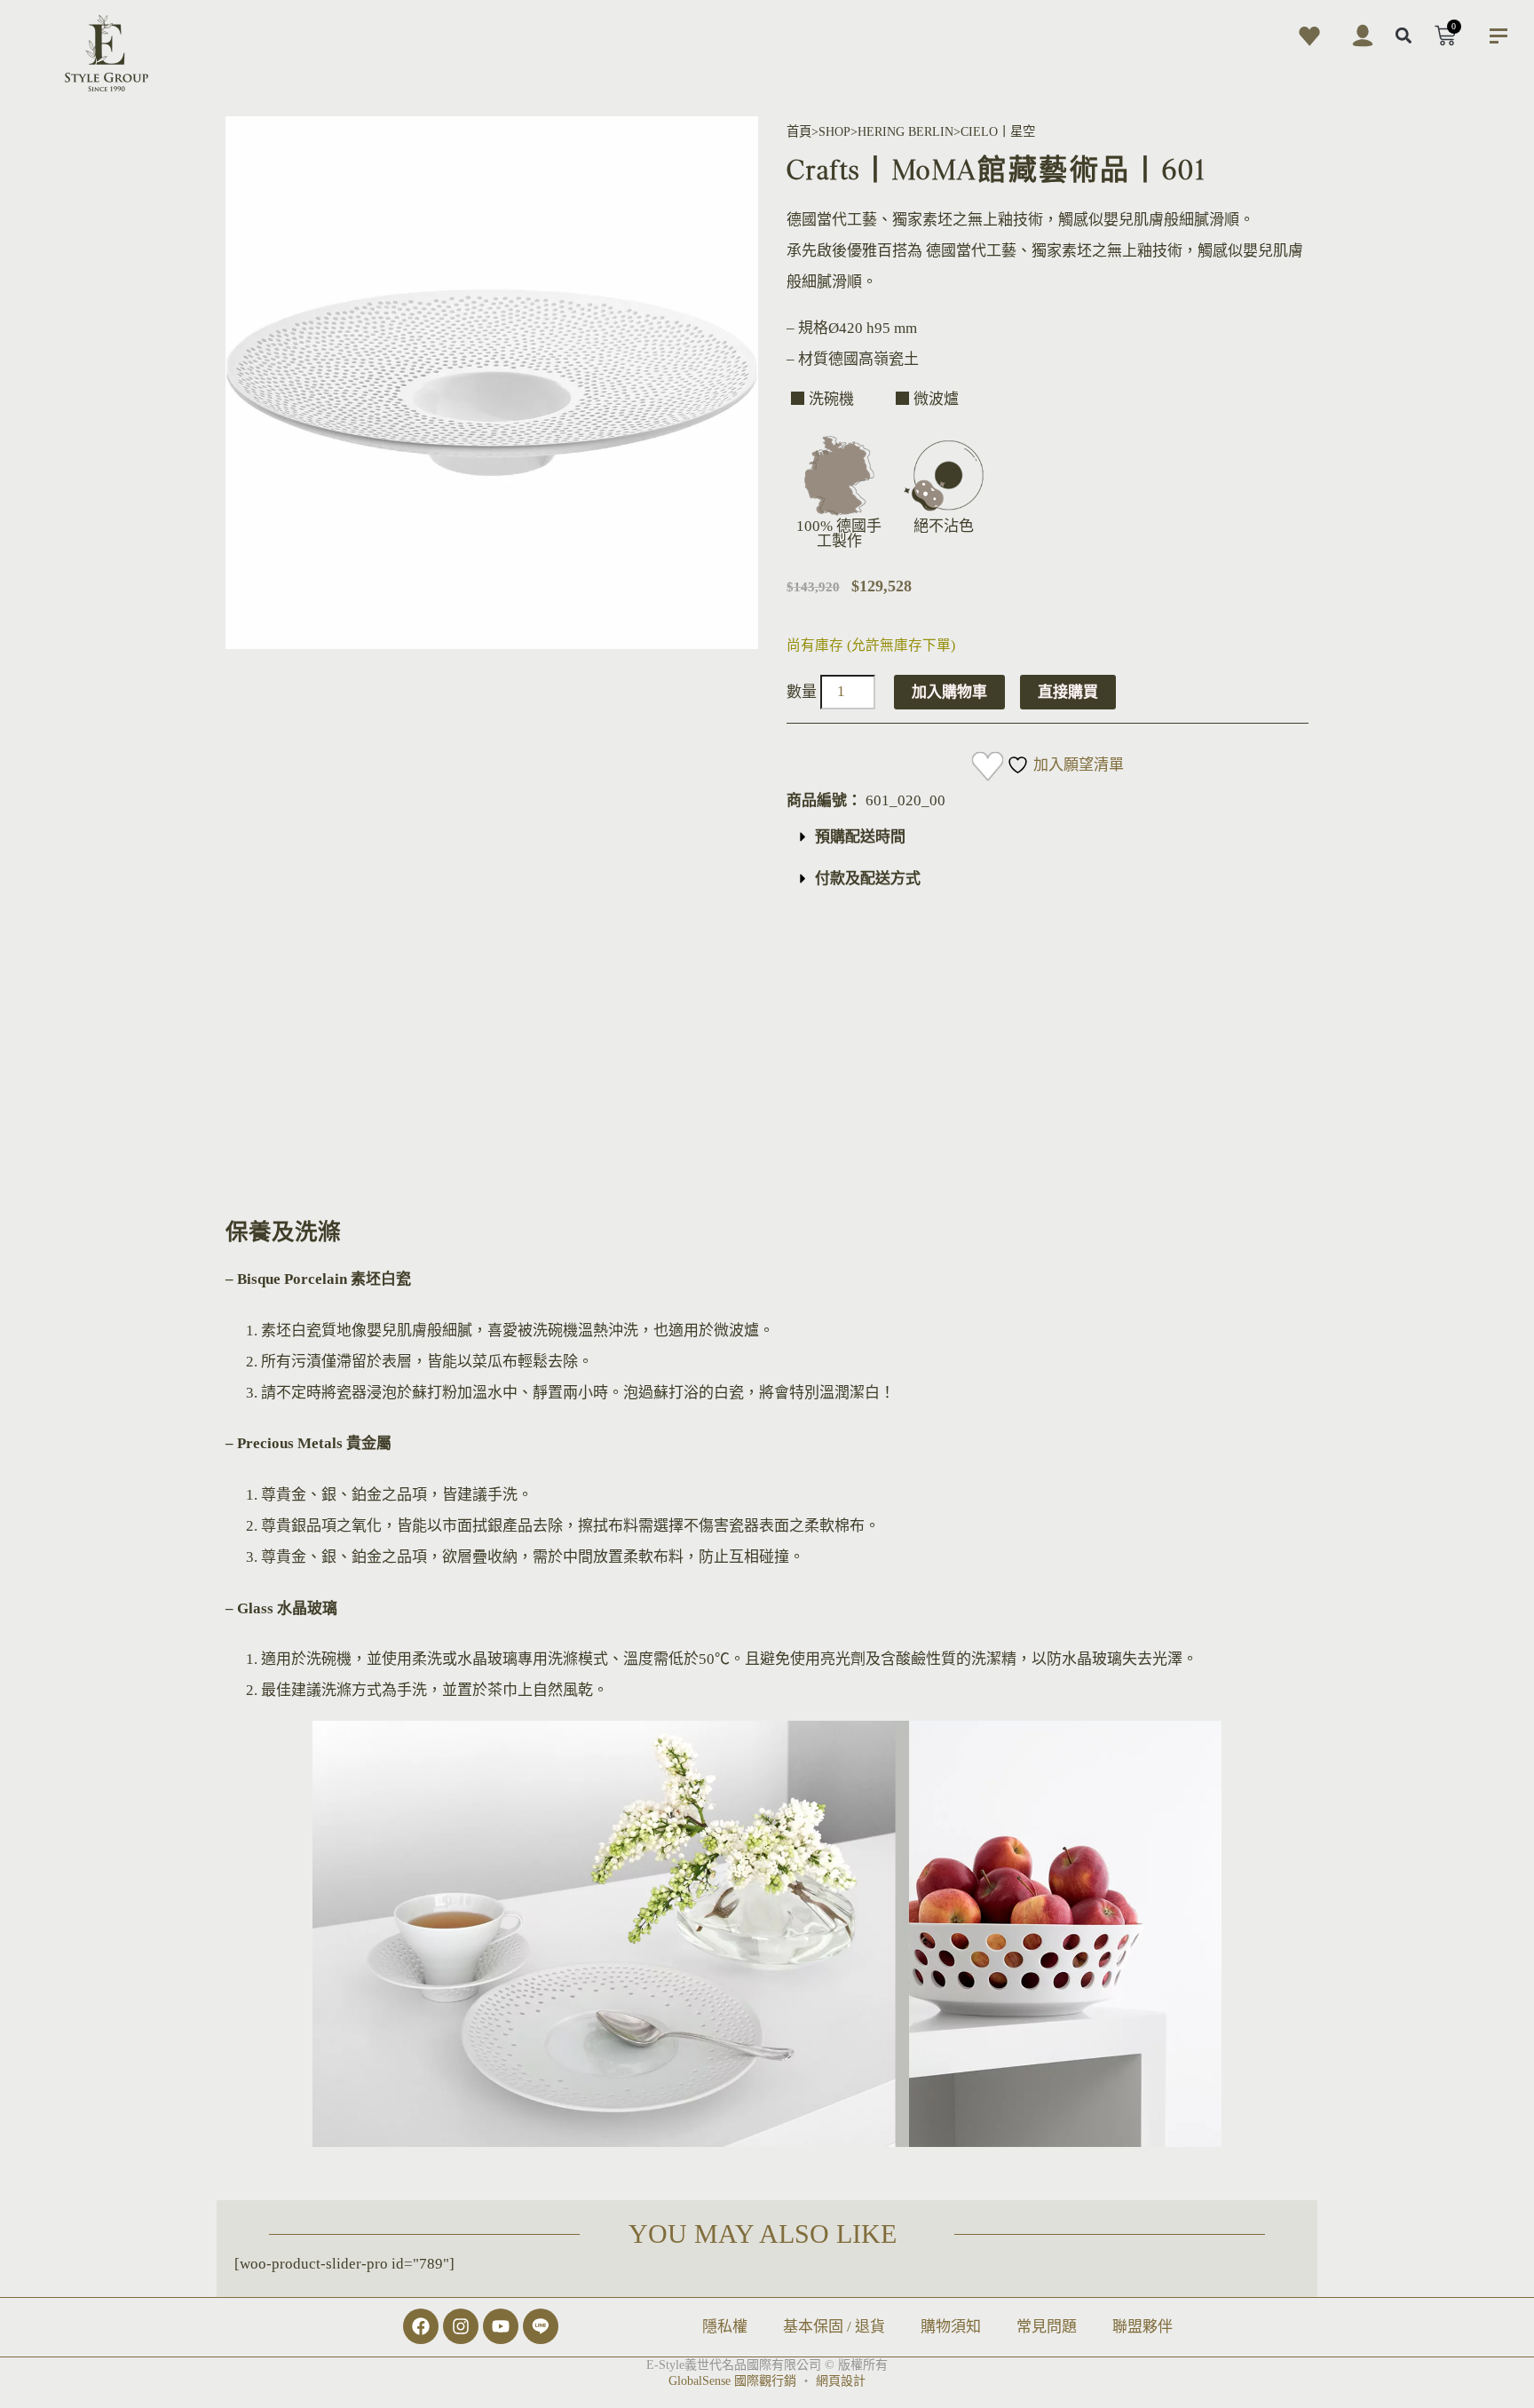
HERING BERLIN (905, 131)
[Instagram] (461, 2326)
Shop (834, 131)
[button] (1404, 36)
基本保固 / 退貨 (834, 2327)
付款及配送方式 (868, 879)
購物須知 (951, 2327)
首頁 (799, 131)
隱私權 (725, 2327)
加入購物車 (949, 692)
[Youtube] (501, 2326)
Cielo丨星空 (998, 131)
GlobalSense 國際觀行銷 (732, 2381)
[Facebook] (421, 2326)
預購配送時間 (860, 837)
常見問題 (1047, 2327)
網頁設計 (841, 2381)
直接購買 (1068, 692)
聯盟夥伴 (1143, 2327)
